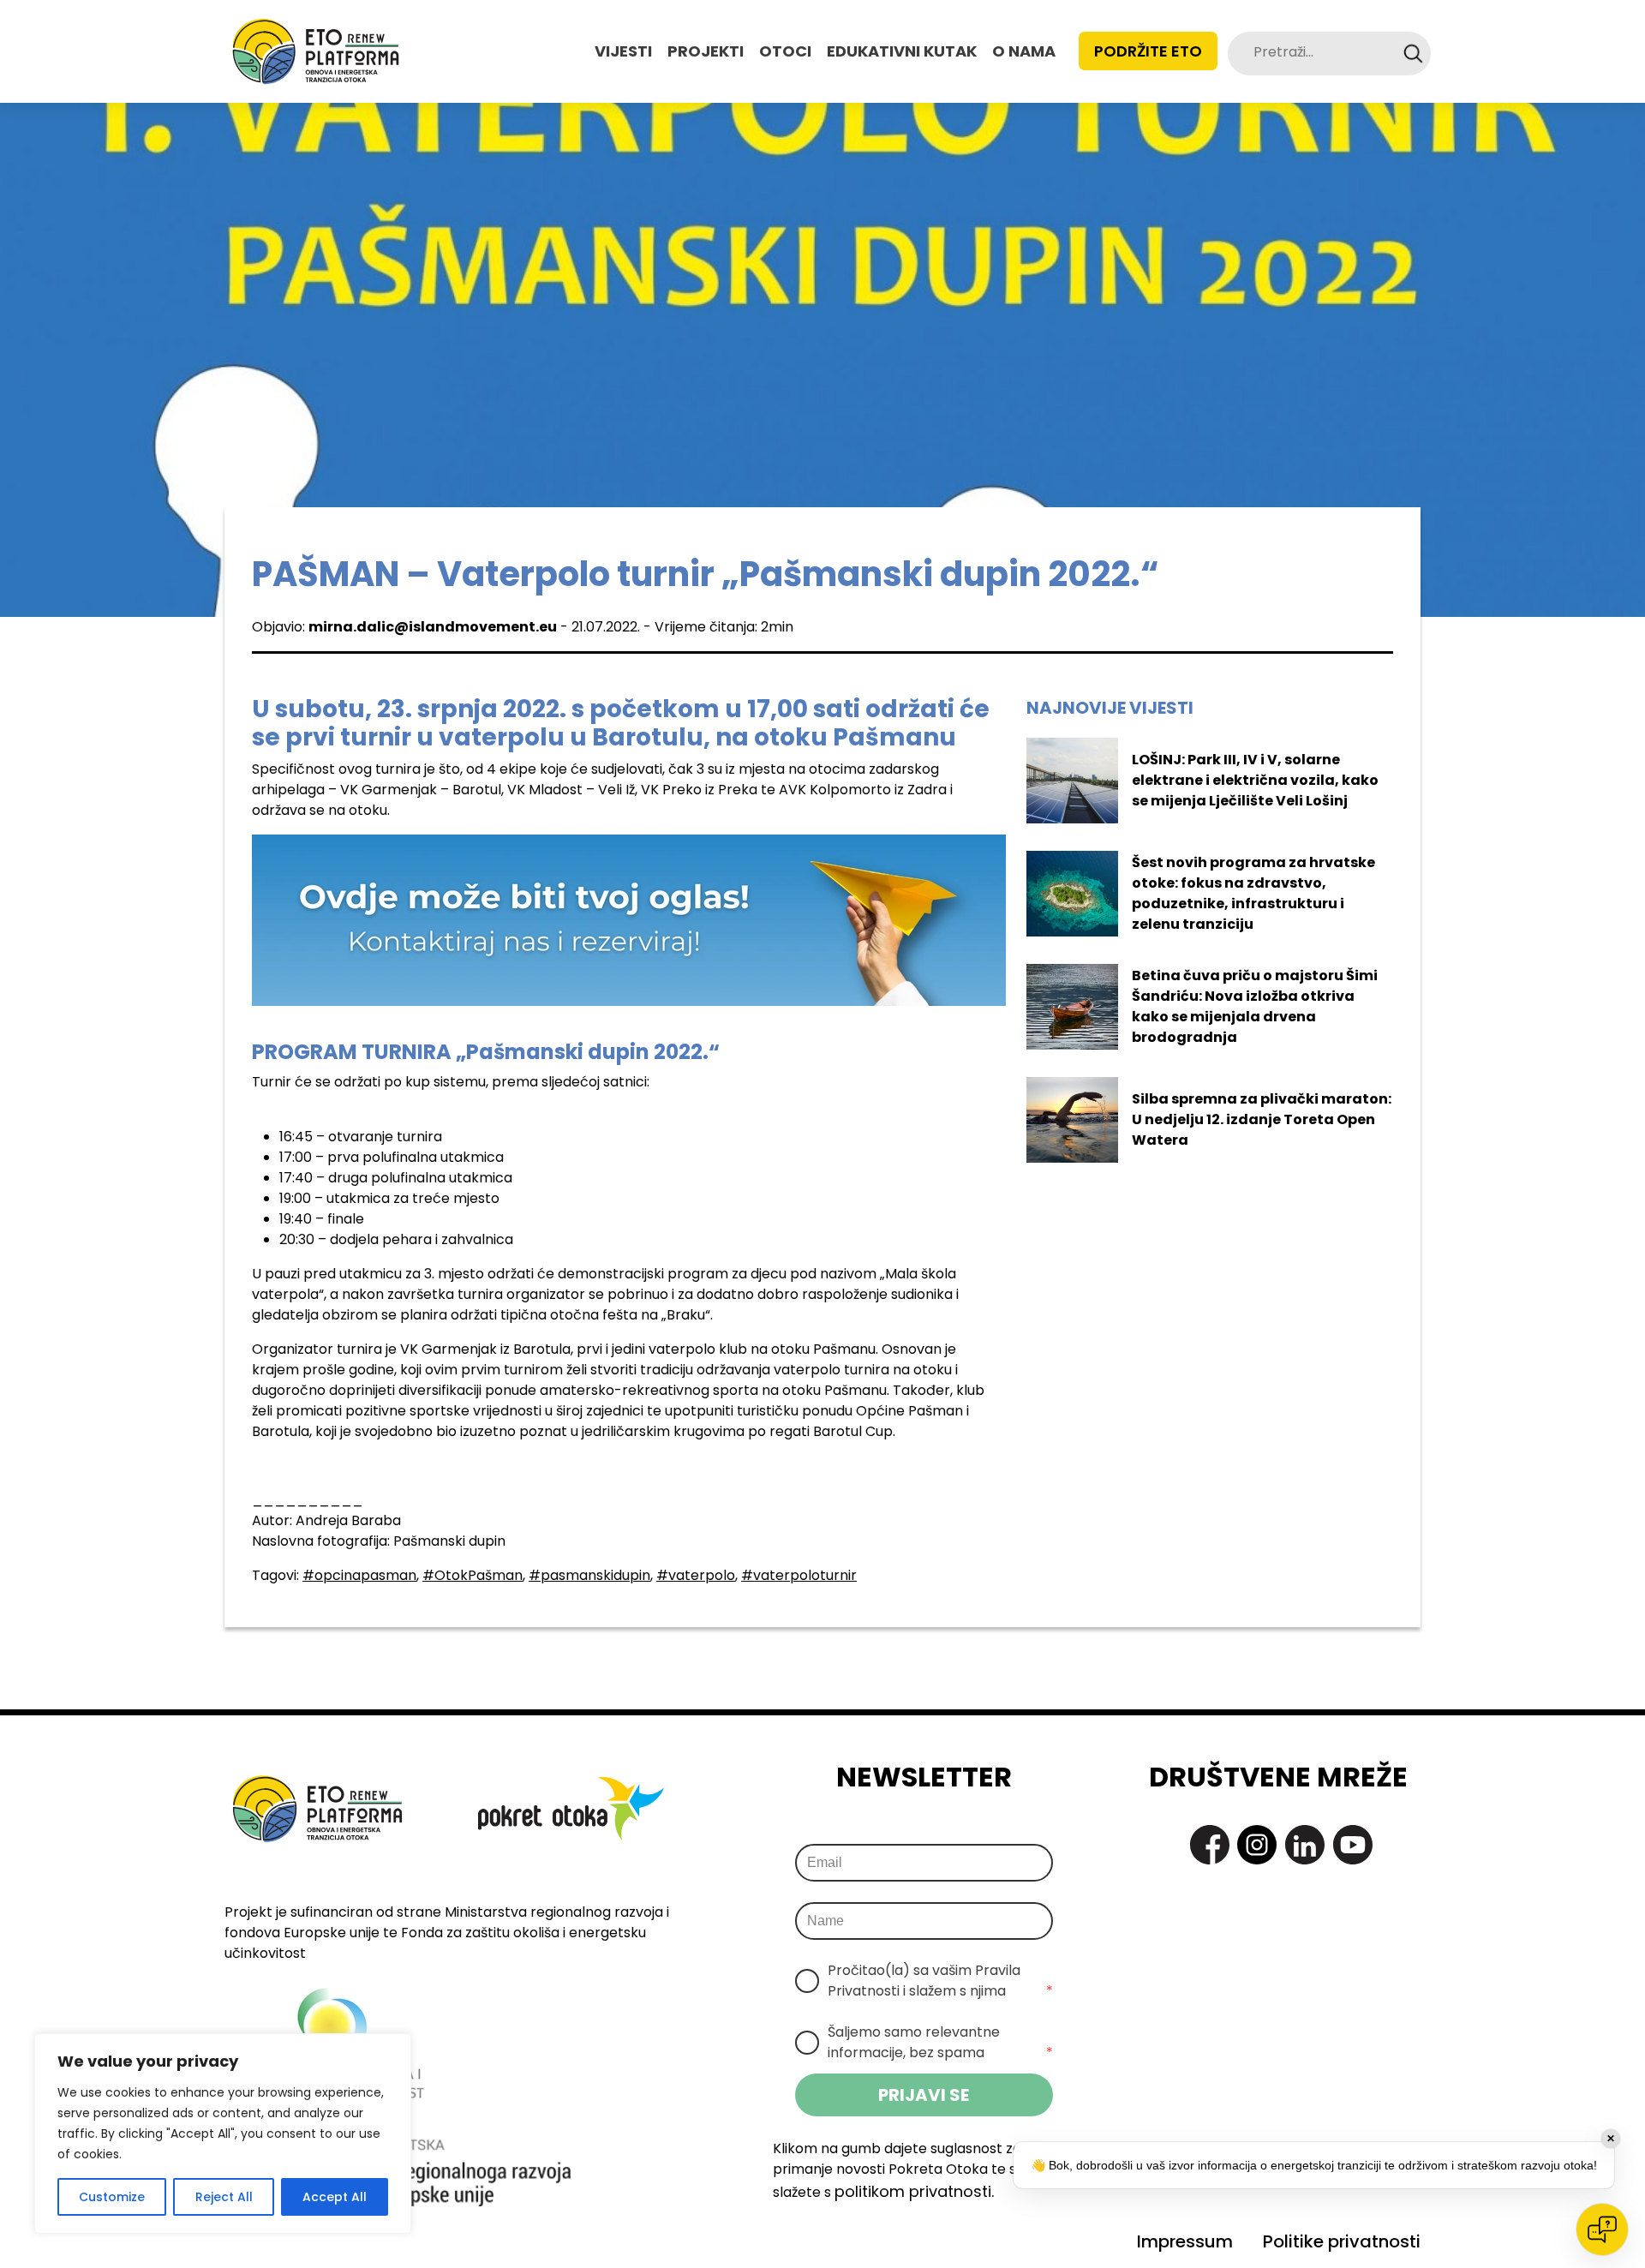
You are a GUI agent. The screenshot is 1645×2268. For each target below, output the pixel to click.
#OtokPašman (473, 1575)
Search (1413, 54)
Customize (112, 2197)
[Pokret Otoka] (316, 51)
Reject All (224, 2197)
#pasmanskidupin (589, 1575)
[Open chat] (1602, 2229)
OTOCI (785, 51)
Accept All (335, 2197)
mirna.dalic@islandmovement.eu (433, 627)
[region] (223, 2133)
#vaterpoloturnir (799, 1575)
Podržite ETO (1148, 51)
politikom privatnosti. (914, 2191)
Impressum (1185, 2241)
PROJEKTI (706, 51)
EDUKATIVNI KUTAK (902, 51)
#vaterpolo (696, 1575)
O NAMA (1024, 51)
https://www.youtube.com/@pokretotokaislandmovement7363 (1353, 1845)
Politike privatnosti (1342, 2241)
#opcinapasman (359, 1575)
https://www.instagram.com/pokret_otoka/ (1257, 1845)
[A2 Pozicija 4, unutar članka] (629, 919)
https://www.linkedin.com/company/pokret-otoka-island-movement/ (1305, 1845)
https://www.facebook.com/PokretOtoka (1210, 1845)
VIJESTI (623, 51)
